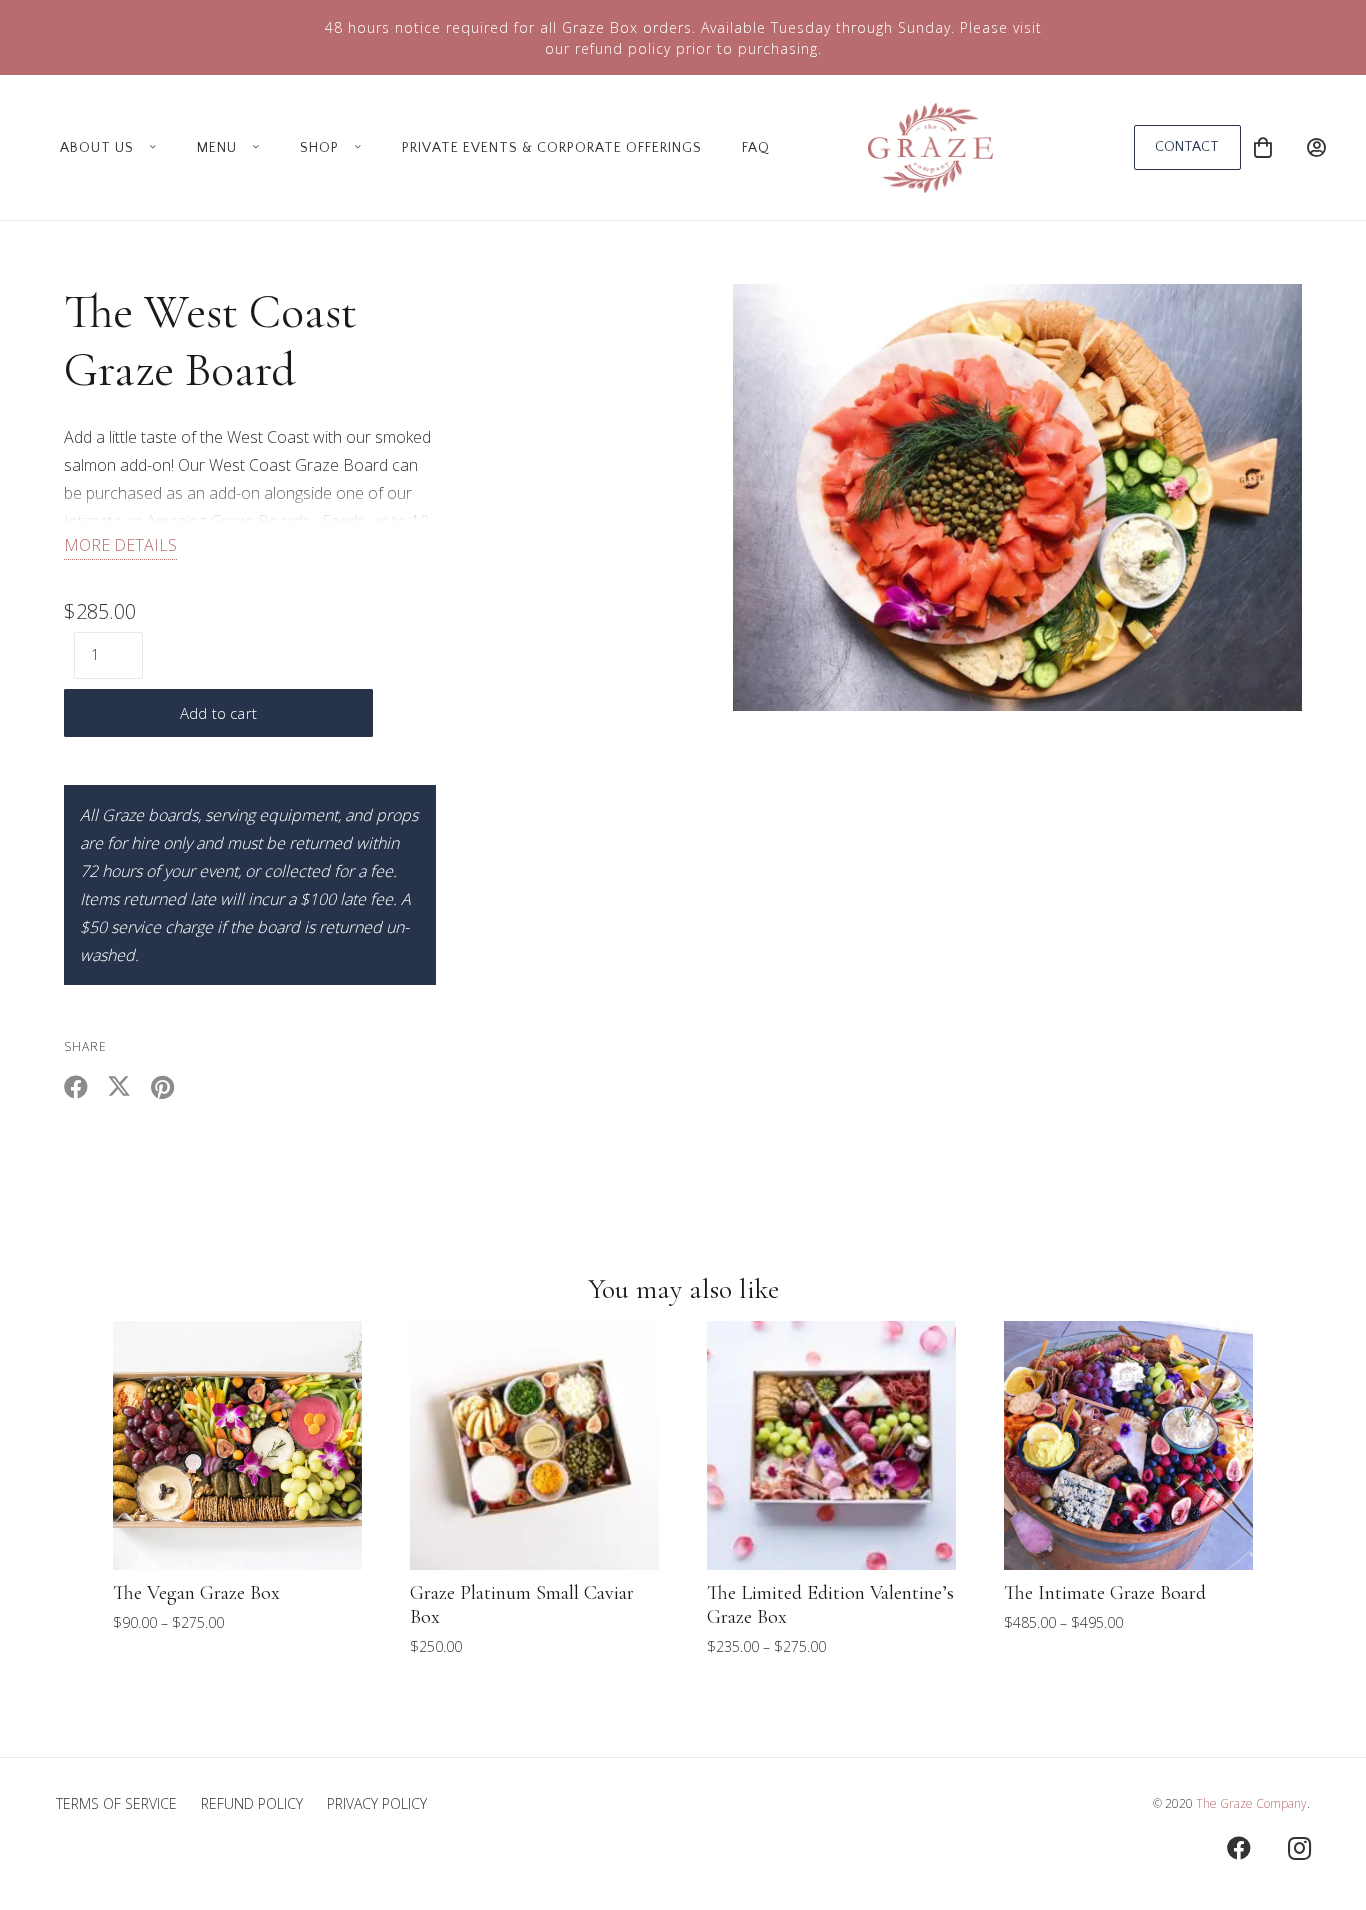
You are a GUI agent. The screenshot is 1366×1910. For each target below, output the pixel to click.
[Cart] (1263, 147)
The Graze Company (1251, 1803)
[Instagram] (1299, 1848)
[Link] (1316, 147)
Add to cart (218, 713)
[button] (149, 148)
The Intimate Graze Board (1105, 1593)
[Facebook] (1239, 1848)
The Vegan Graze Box (196, 1593)
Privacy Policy (377, 1803)
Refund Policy (252, 1803)
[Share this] (85, 1087)
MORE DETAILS (120, 545)
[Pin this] (171, 1087)
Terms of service (116, 1803)
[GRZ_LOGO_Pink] (930, 148)
